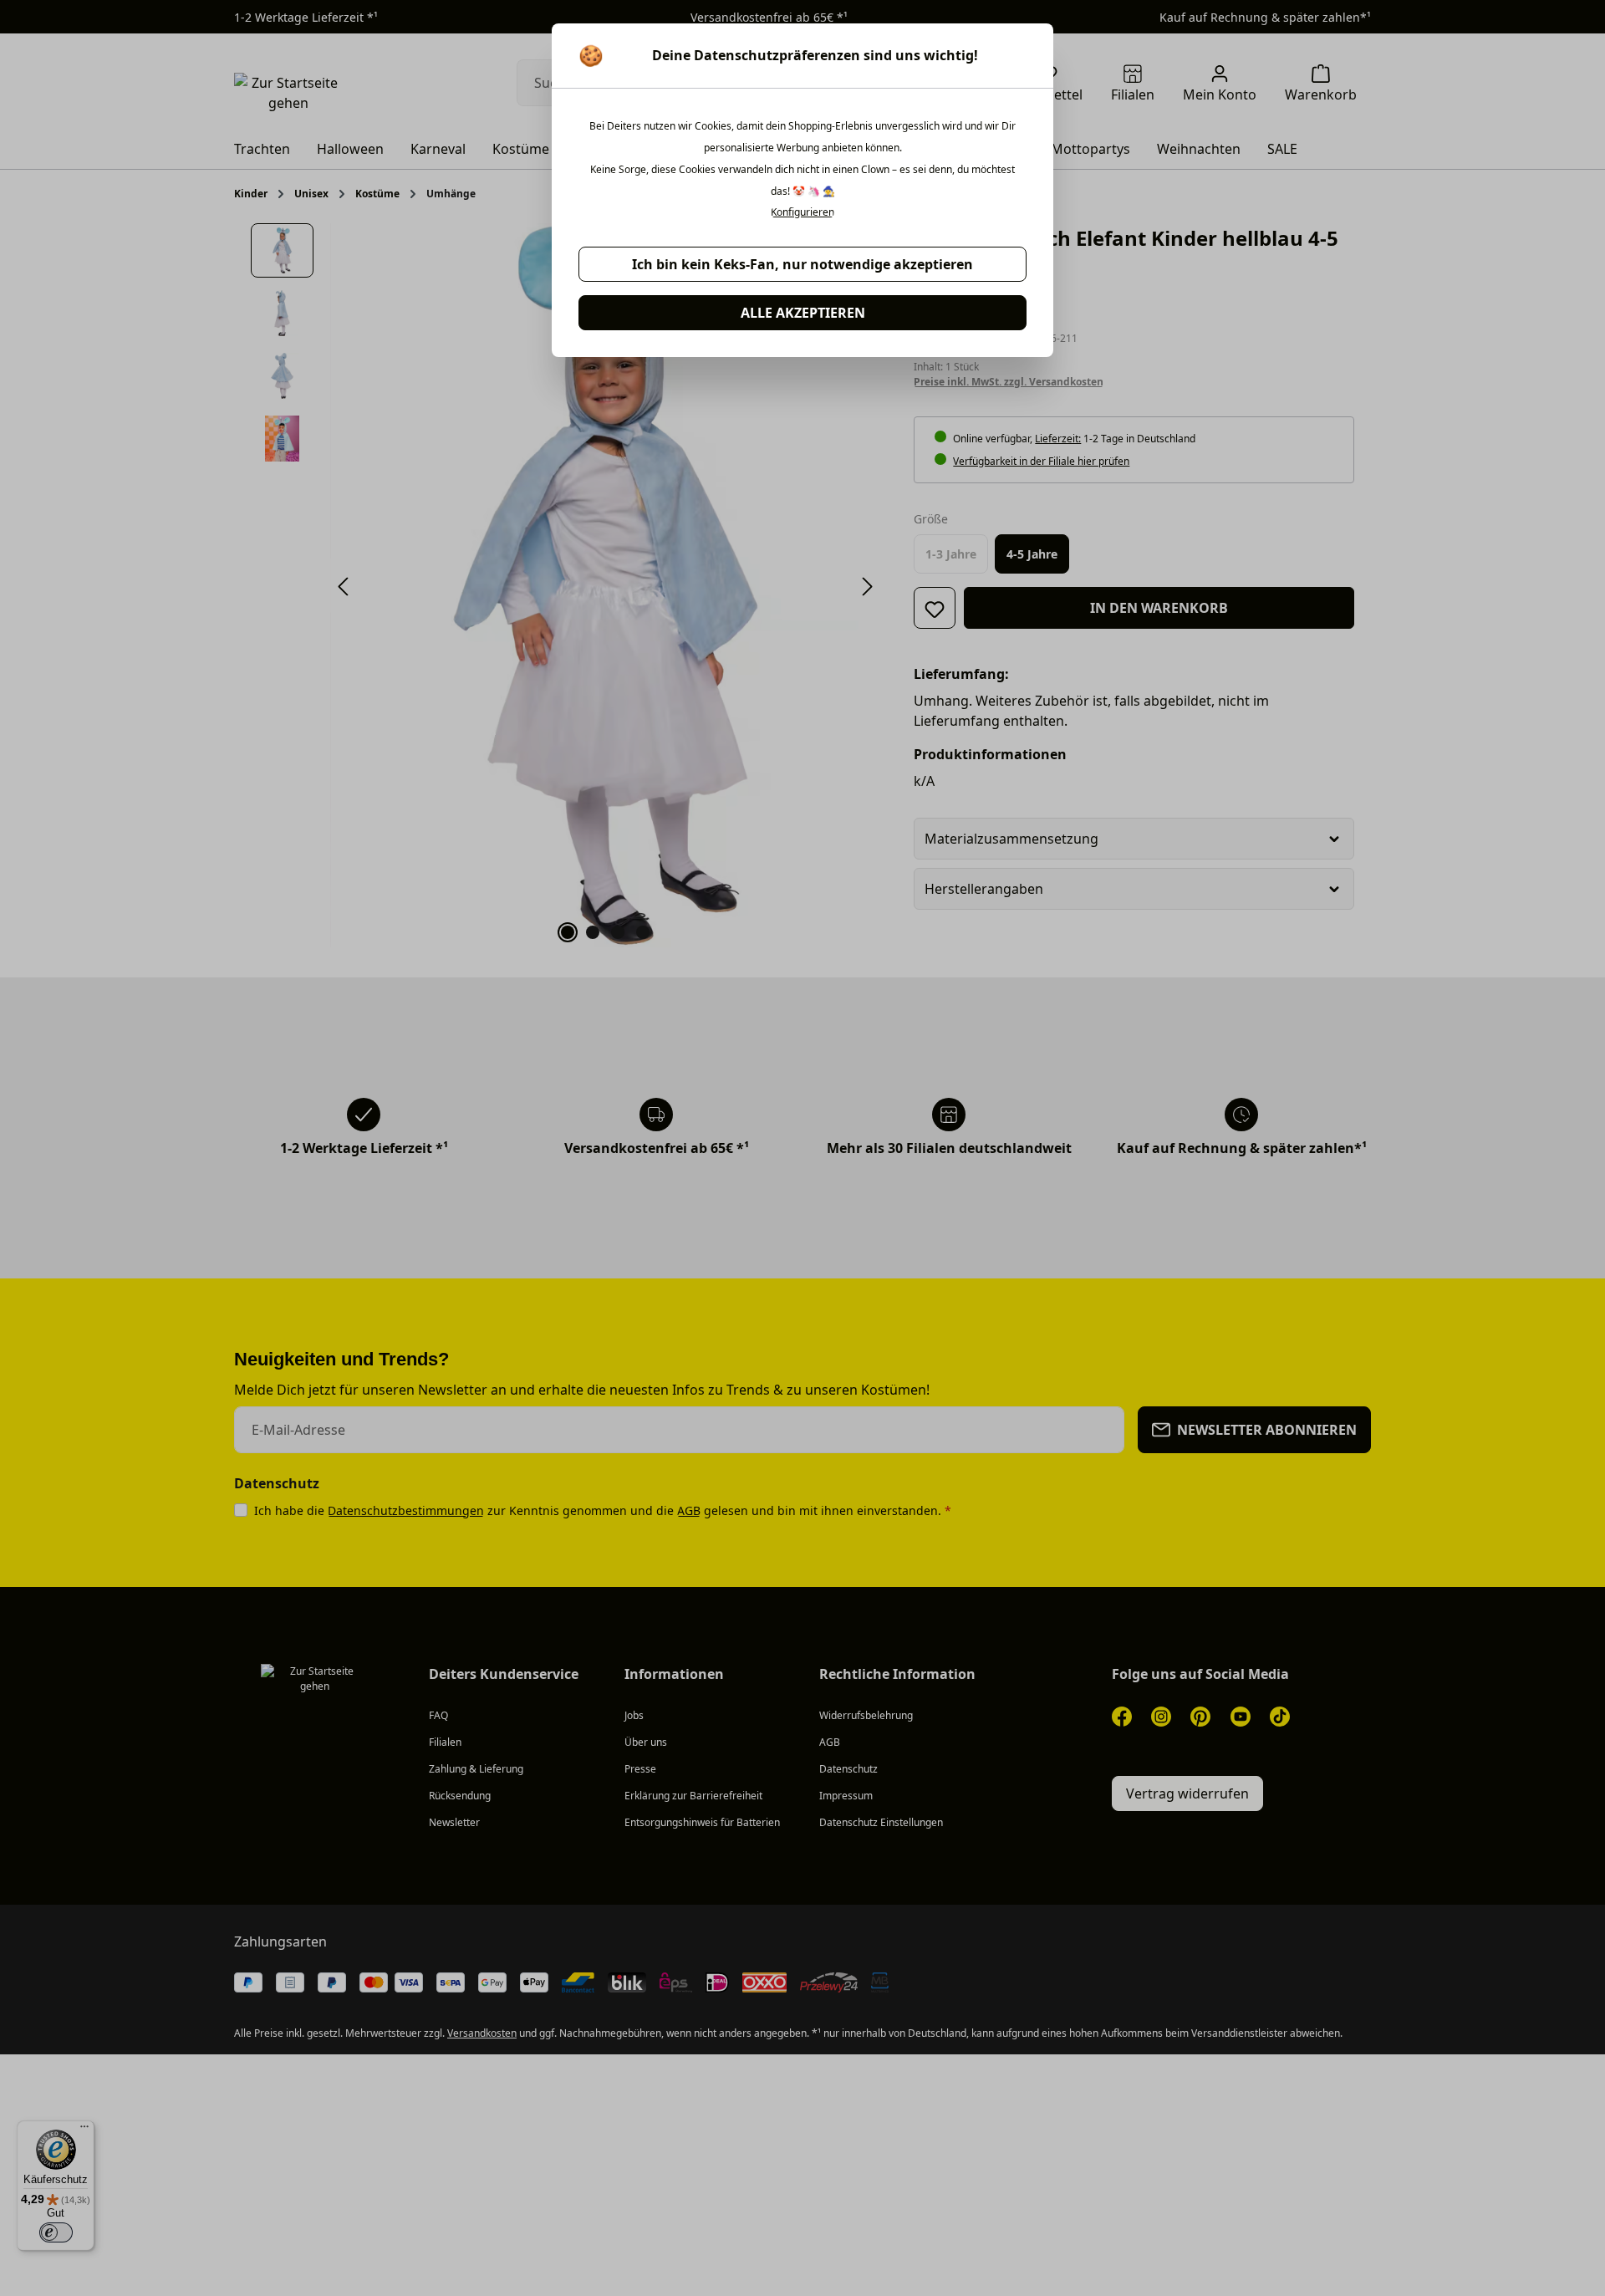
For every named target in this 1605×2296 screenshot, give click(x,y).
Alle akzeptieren (803, 313)
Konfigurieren (802, 212)
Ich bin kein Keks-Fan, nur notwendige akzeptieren (802, 264)
